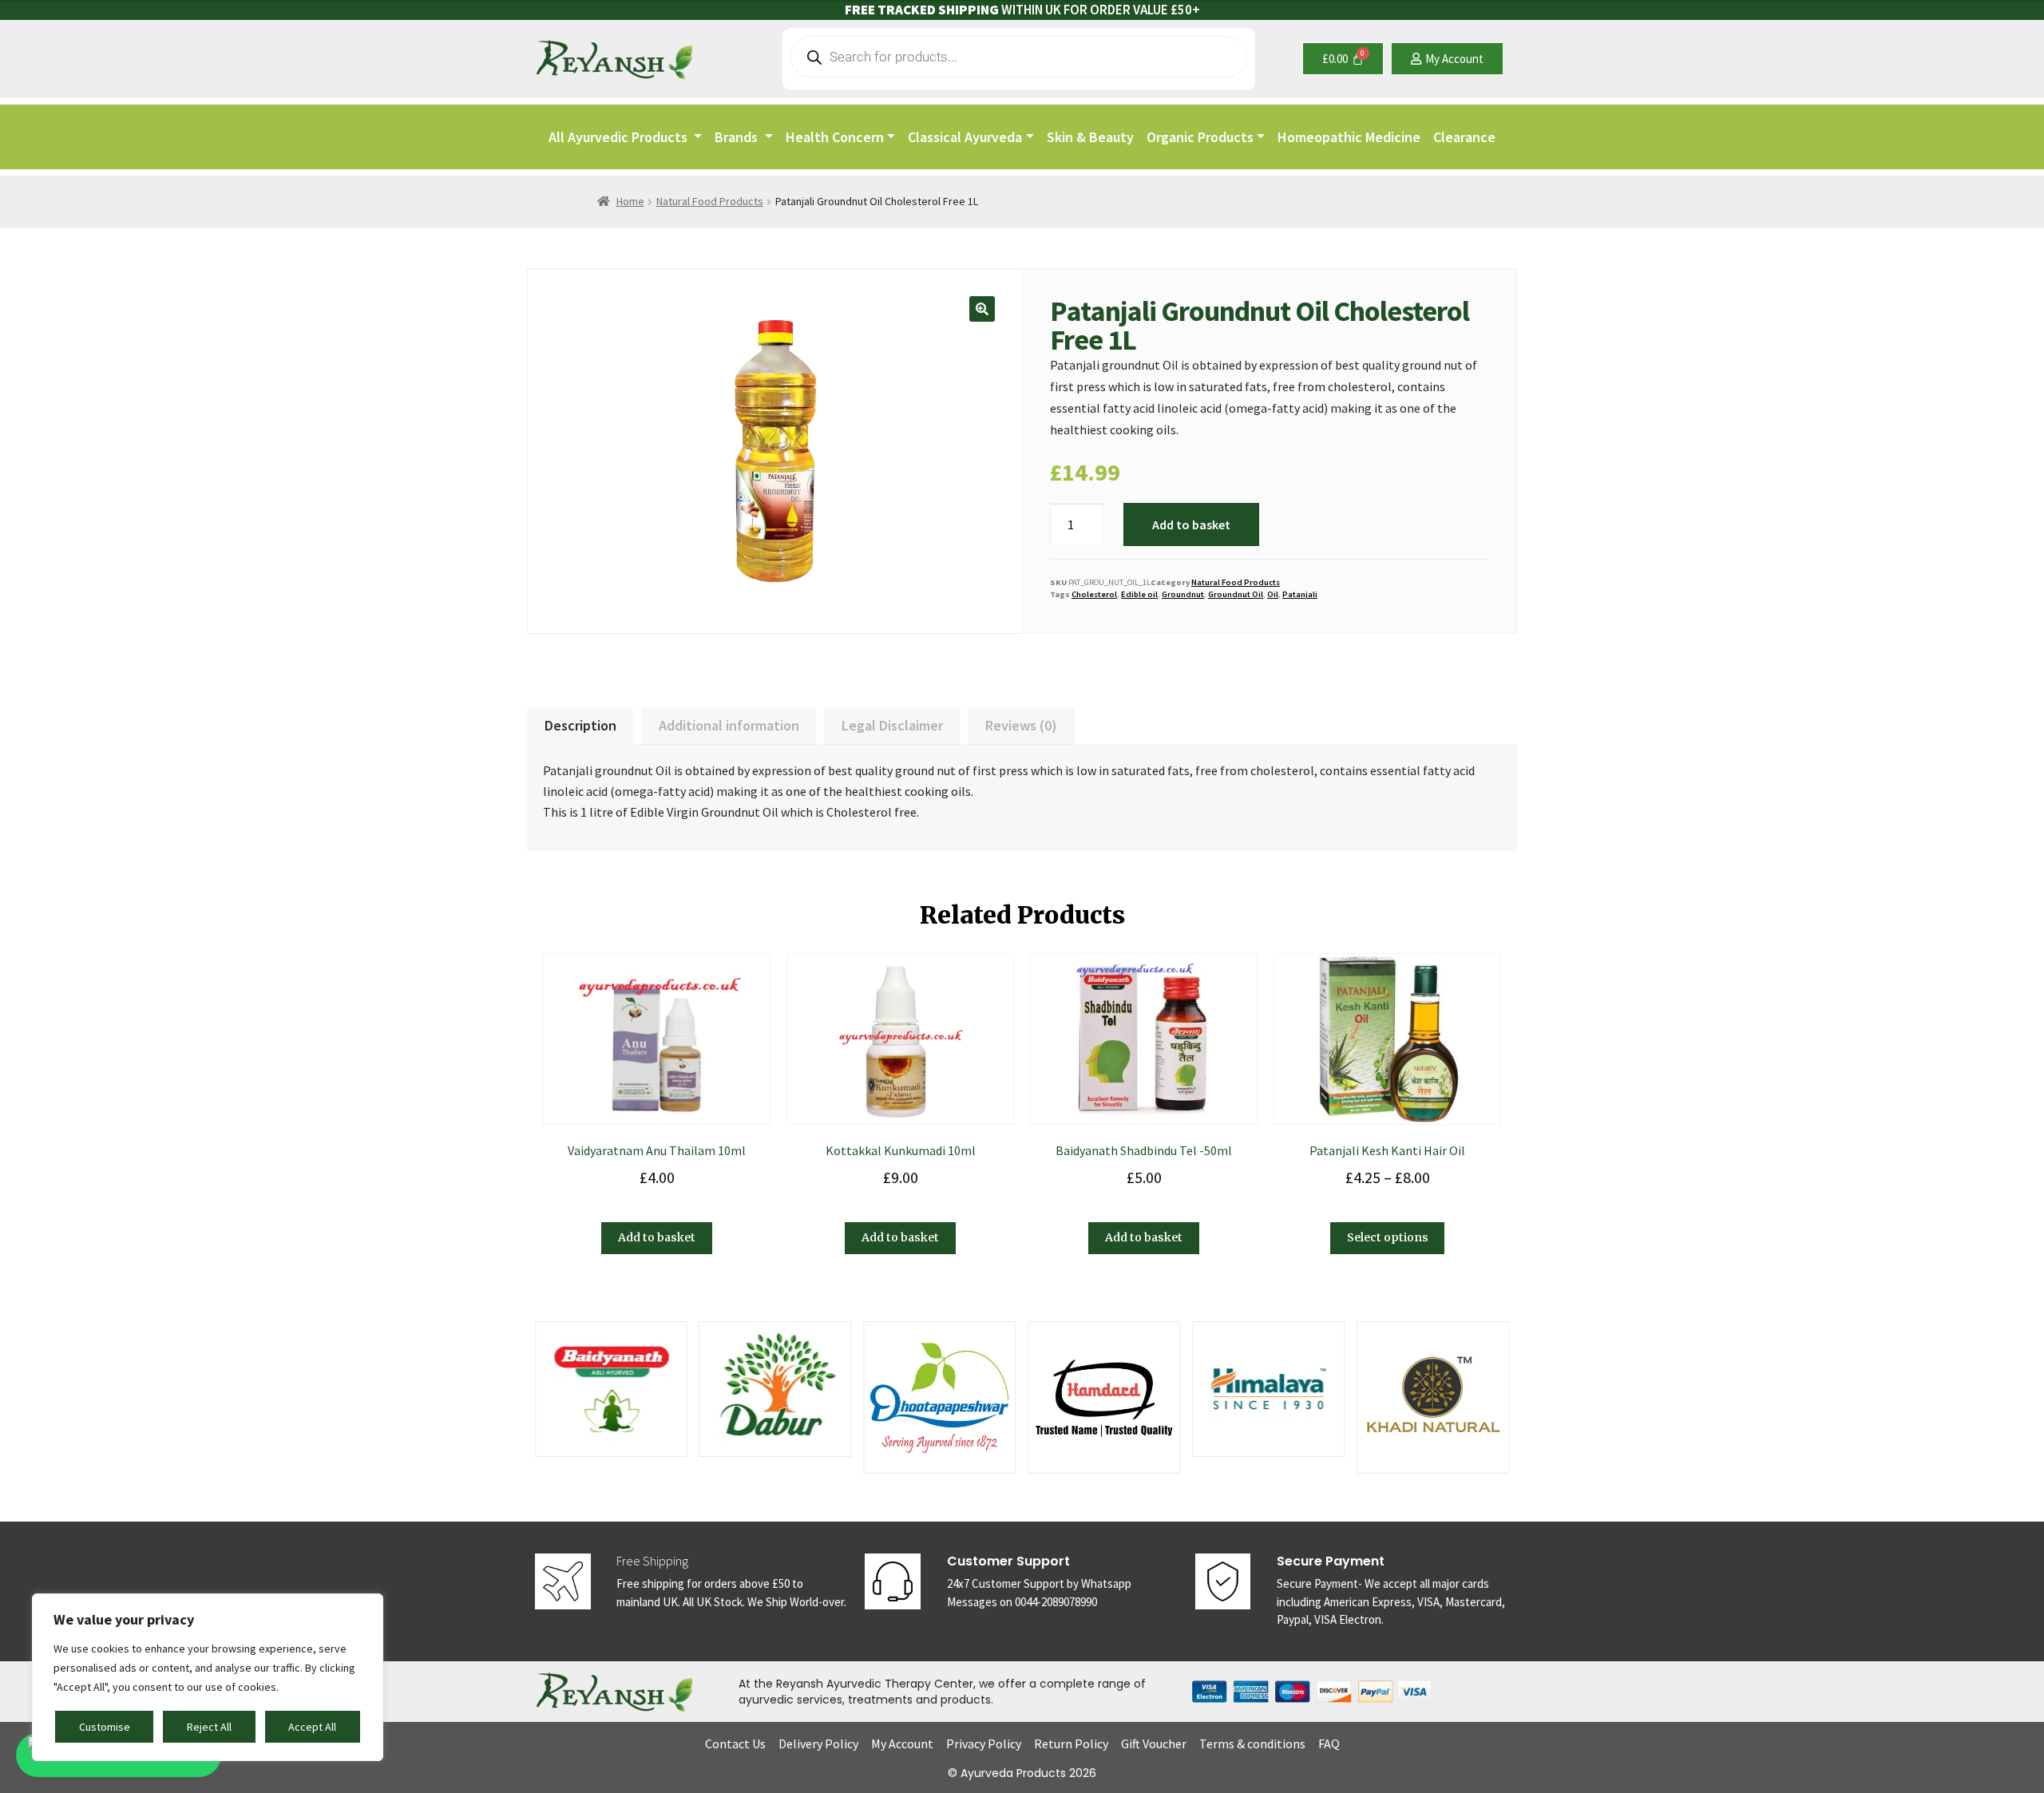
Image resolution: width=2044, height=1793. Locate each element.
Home (630, 201)
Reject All (209, 1727)
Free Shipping (652, 1561)
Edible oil (1139, 594)
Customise (105, 1727)
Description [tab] (580, 725)
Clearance (1464, 137)
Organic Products (1200, 137)
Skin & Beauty (1090, 137)
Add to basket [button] (657, 1237)
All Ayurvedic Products (620, 137)
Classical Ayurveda (965, 137)
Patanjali (1300, 594)
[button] (982, 309)
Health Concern (835, 137)
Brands (738, 137)
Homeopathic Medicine (1349, 137)
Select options (1388, 1237)
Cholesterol (1094, 594)
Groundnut (1183, 594)
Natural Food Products (710, 201)
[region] (208, 1677)
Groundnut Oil (1236, 594)
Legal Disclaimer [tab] (892, 725)
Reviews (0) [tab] (1021, 725)
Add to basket (1191, 524)
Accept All (312, 1727)
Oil (1273, 594)
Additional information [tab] (729, 725)
